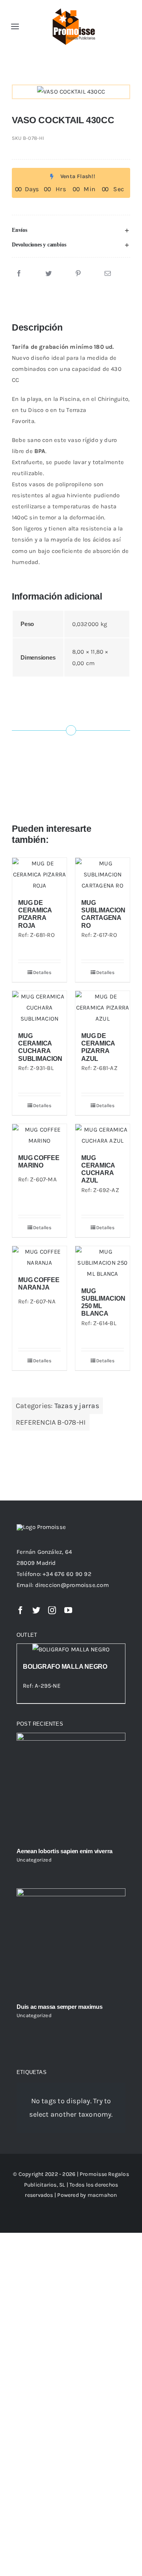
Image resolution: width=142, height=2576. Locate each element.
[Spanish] (102, 25)
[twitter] (36, 1610)
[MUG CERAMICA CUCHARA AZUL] (103, 1135)
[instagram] (52, 1610)
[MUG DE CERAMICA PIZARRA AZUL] (103, 1008)
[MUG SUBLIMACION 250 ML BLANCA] (103, 1263)
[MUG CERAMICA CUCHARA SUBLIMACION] (39, 1008)
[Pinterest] (78, 274)
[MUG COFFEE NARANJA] (39, 1257)
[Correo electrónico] (108, 274)
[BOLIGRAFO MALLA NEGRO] (71, 1649)
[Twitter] (49, 274)
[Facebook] (19, 274)
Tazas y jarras (77, 1406)
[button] (71, 230)
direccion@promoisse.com (72, 1585)
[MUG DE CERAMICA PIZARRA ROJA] (39, 874)
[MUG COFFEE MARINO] (39, 1135)
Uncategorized (34, 1860)
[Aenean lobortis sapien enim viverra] (71, 1787)
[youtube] (68, 1610)
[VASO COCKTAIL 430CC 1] (71, 92)
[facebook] (21, 1610)
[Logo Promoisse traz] (72, 9)
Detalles (42, 972)
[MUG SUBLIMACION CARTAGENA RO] (103, 874)
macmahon (102, 2195)
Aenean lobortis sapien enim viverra (64, 1851)
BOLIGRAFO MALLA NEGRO (65, 1667)
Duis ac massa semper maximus (60, 2007)
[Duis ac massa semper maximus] (71, 1943)
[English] (111, 25)
